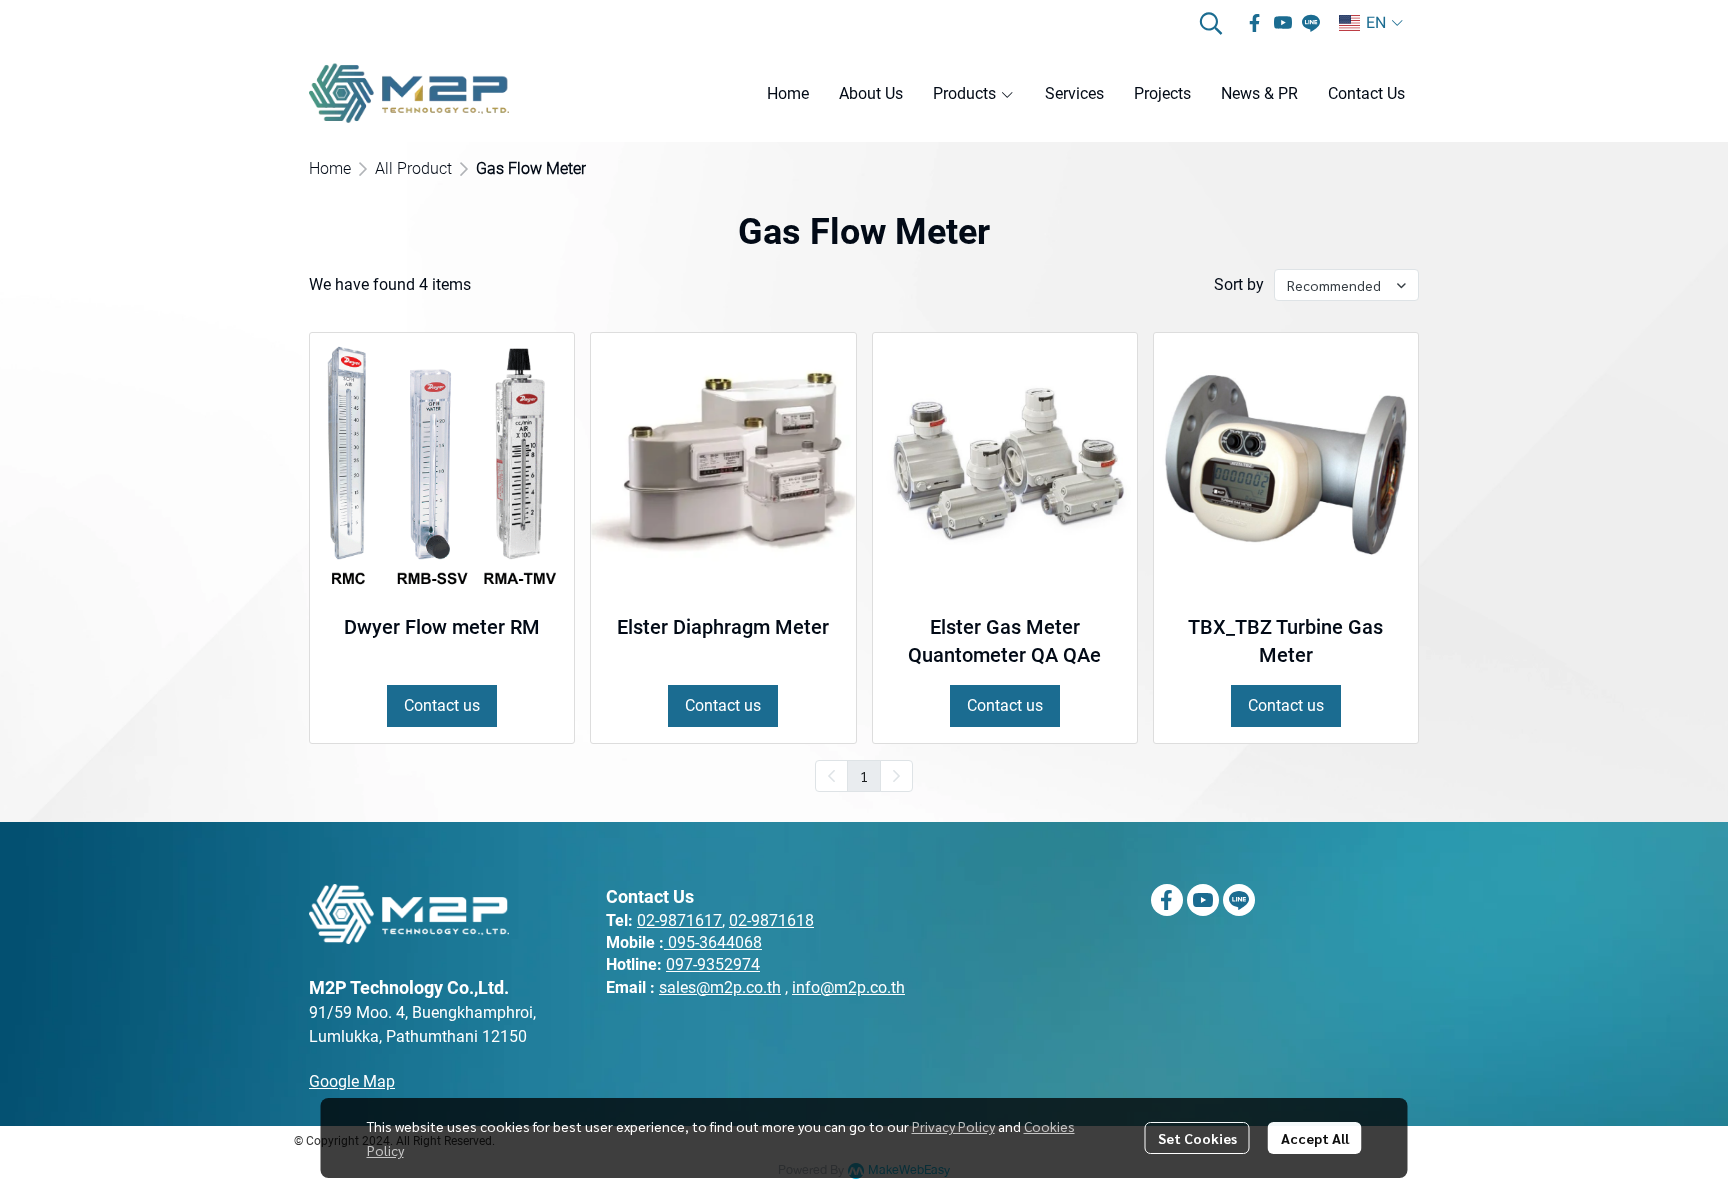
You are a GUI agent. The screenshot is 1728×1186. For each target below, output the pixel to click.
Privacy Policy (953, 1126)
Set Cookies (1197, 1138)
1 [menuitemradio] (864, 776)
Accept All (1315, 1138)
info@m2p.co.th (848, 987)
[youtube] (1283, 23)
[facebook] (1255, 23)
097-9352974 (713, 964)
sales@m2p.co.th (720, 987)
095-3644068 (715, 942)
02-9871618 (771, 920)
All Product (413, 168)
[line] (1311, 23)
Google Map (352, 1081)
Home (330, 168)
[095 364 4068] (666, 942)
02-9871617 (679, 920)
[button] (1211, 23)
